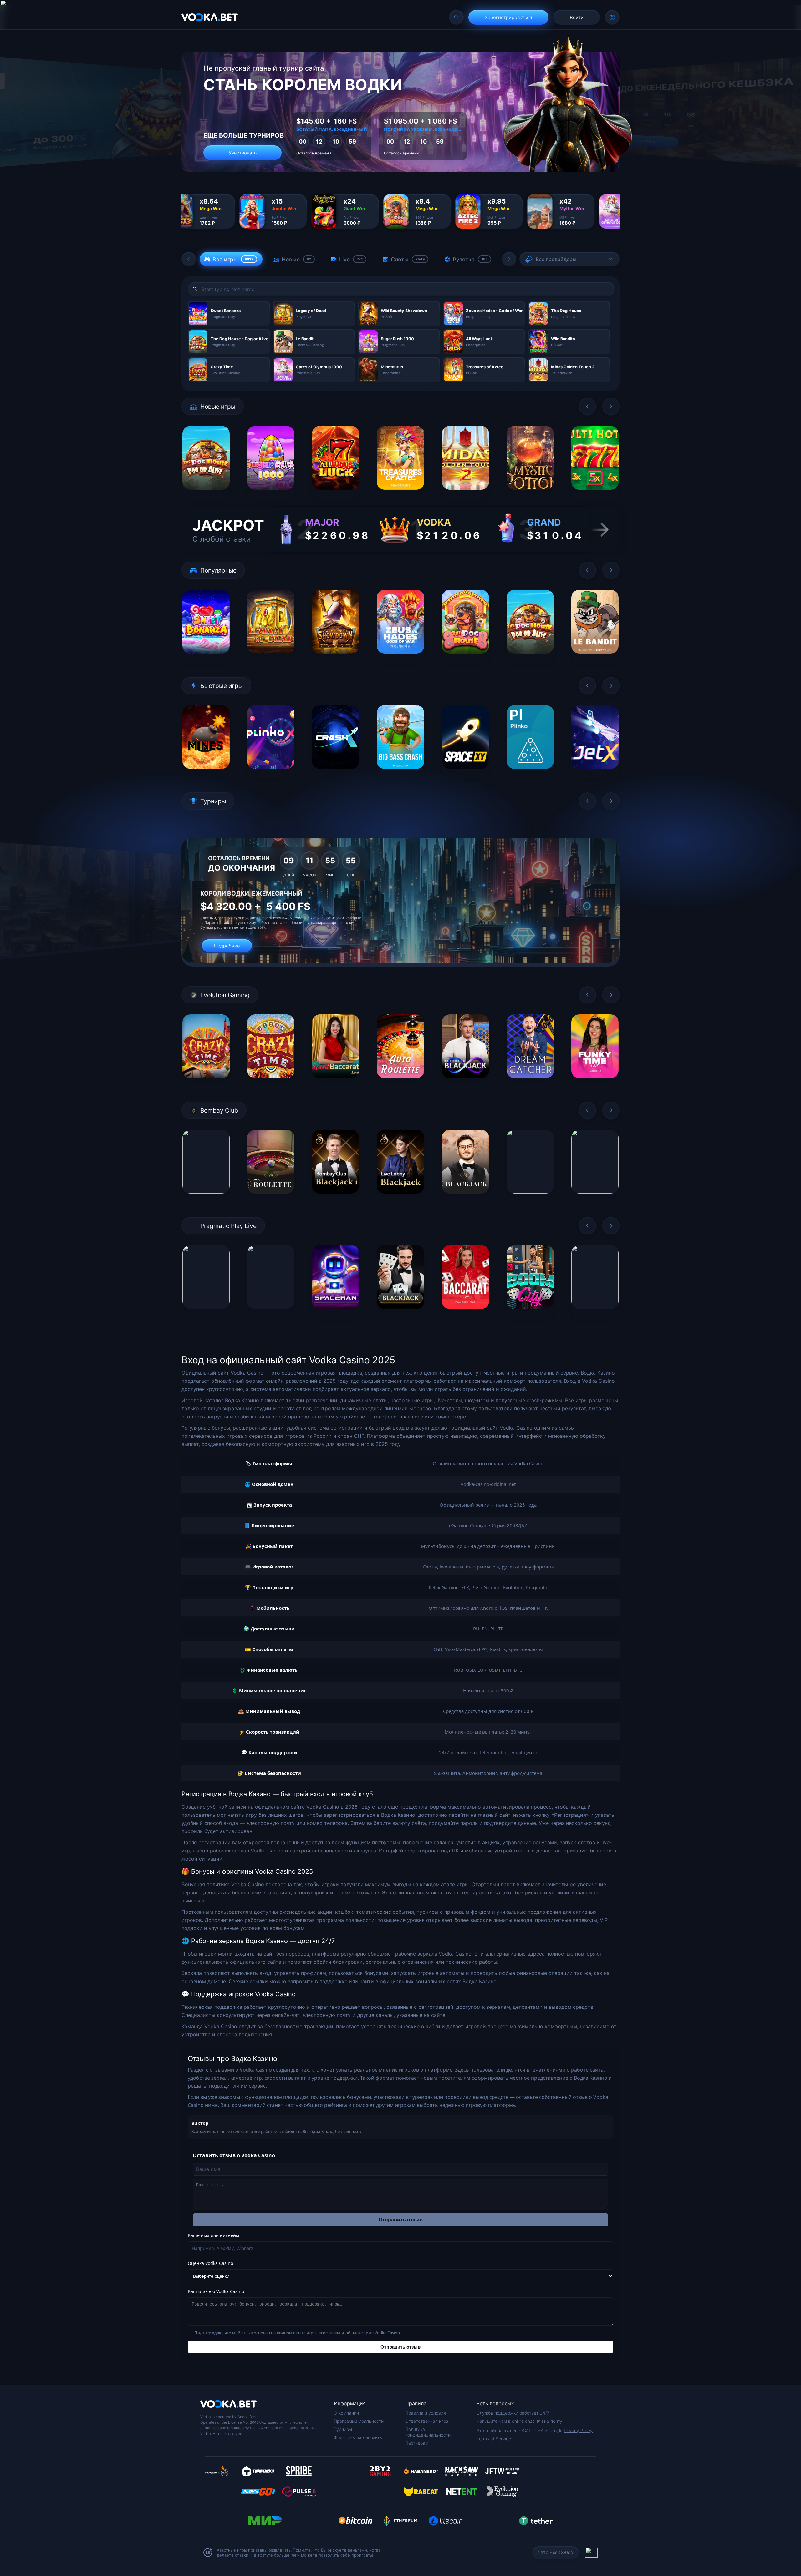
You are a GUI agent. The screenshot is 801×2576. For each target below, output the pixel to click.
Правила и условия (426, 2413)
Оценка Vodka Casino (210, 2263)
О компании (346, 2413)
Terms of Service (494, 2439)
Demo (206, 495)
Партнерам (417, 2443)
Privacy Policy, (579, 2430)
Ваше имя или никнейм (213, 2235)
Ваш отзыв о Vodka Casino (216, 2291)
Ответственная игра (427, 2421)
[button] (189, 259)
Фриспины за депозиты (358, 2437)
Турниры (343, 2429)
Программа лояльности (359, 2421)
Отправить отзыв (401, 2220)
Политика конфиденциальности (428, 2432)
